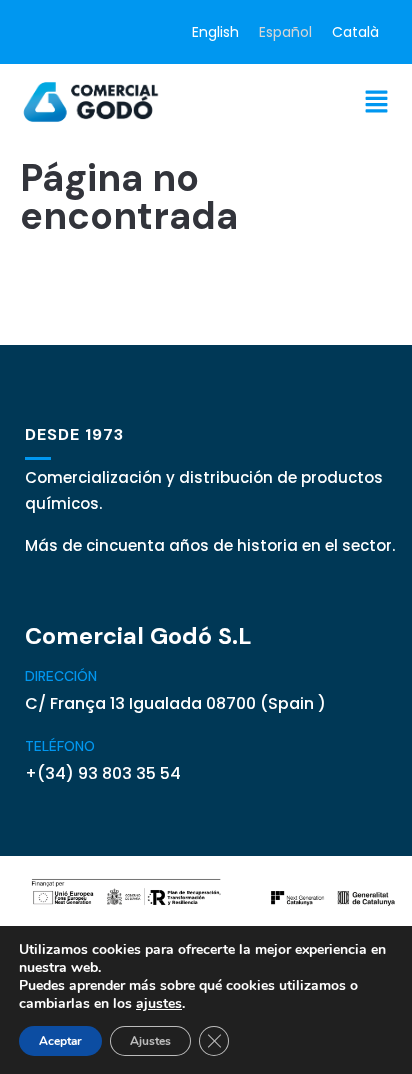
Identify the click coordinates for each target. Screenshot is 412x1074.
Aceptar (60, 1041)
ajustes (159, 1004)
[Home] (92, 101)
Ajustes (150, 1041)
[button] (377, 101)
